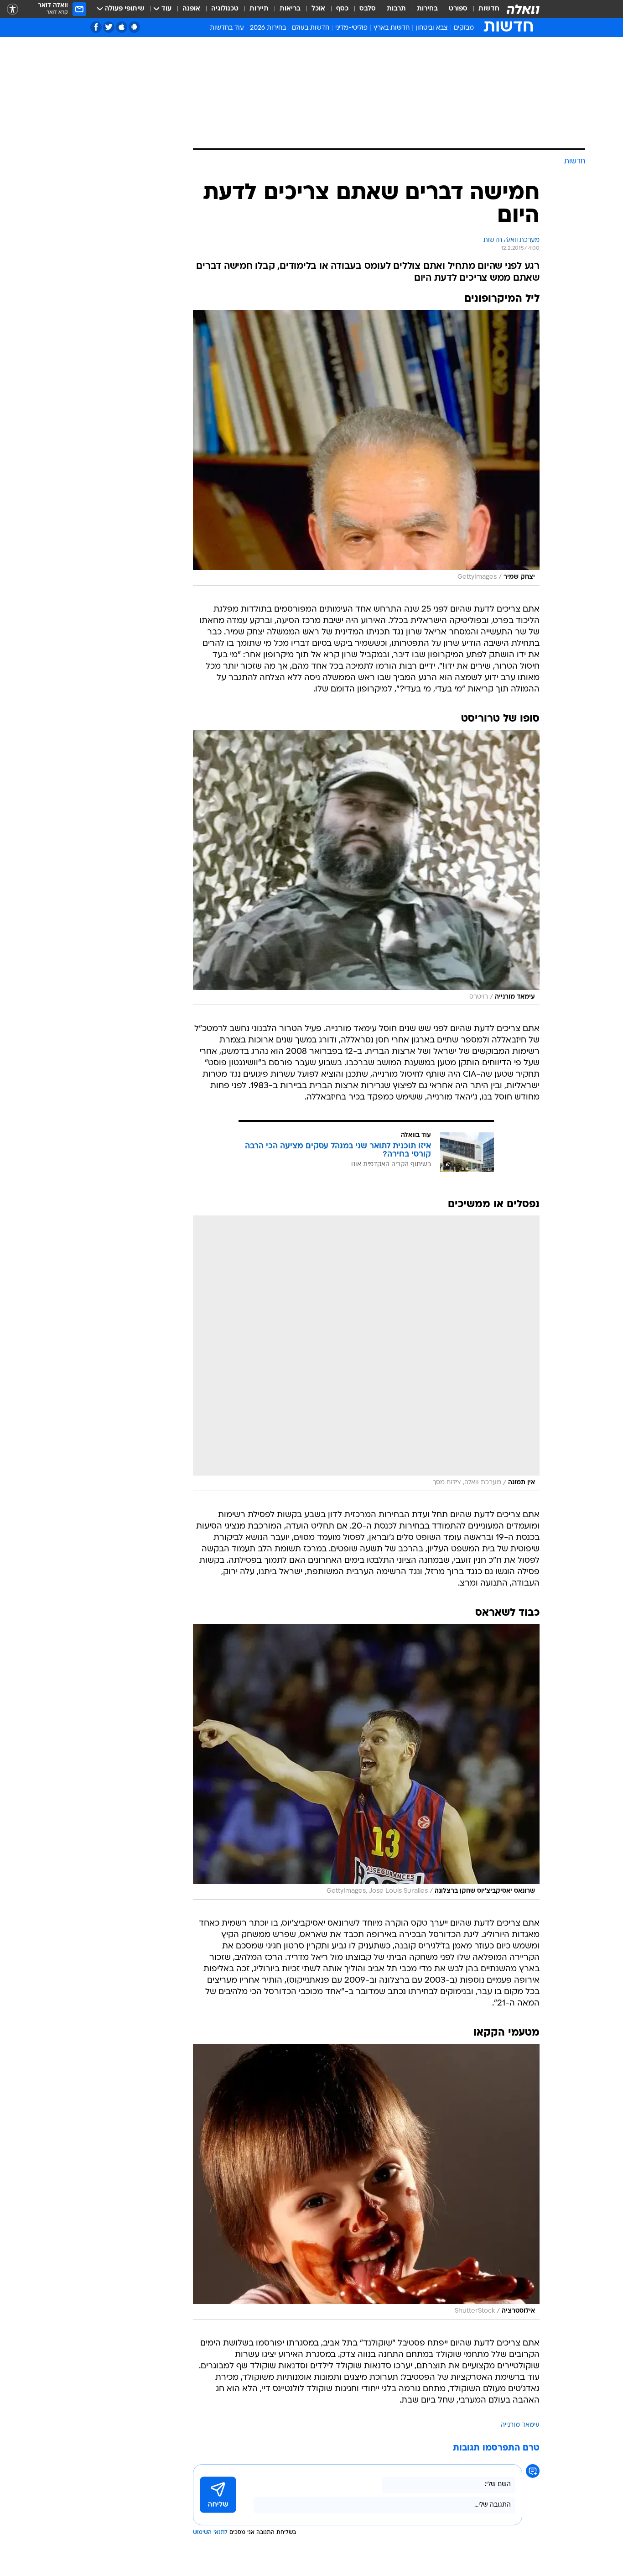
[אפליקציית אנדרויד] (134, 27)
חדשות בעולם (311, 28)
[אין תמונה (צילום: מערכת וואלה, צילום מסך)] (366, 1353)
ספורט (458, 9)
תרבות (396, 9)
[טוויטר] (109, 27)
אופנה (191, 9)
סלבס (368, 9)
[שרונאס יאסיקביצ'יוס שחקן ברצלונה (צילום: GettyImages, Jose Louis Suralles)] (366, 1762)
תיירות (259, 9)
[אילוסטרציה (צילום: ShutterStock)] (366, 2182)
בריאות (290, 9)
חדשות (489, 9)
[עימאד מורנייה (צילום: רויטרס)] (366, 868)
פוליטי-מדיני (351, 28)
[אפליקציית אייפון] (122, 27)
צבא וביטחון (432, 28)
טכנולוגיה (225, 9)
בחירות (427, 9)
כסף (342, 9)
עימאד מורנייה (520, 2425)
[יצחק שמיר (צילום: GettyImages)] (366, 448)
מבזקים (464, 28)
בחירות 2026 (268, 28)
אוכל (318, 9)
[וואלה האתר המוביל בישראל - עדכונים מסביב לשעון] (523, 9)
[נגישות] (13, 9)
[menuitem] (483, 9)
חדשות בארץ (392, 28)
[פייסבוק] (96, 27)
